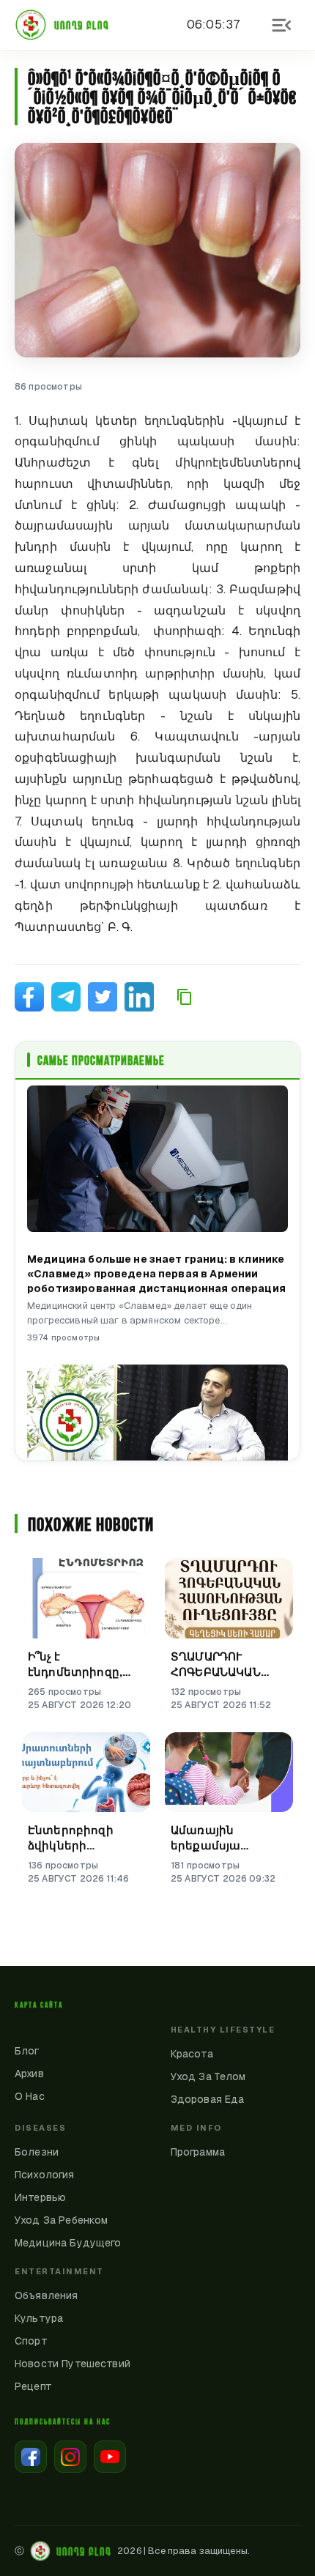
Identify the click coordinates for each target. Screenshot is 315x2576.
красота (192, 2054)
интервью (40, 2197)
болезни (37, 2152)
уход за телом (208, 2076)
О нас (30, 2096)
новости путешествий (73, 2364)
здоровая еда (208, 2099)
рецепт (33, 2386)
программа (198, 2152)
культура (39, 2318)
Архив (29, 2074)
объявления (47, 2295)
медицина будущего (68, 2243)
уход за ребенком (61, 2220)
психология (45, 2175)
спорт (31, 2341)
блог (27, 2051)
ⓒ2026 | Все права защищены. (132, 2551)
